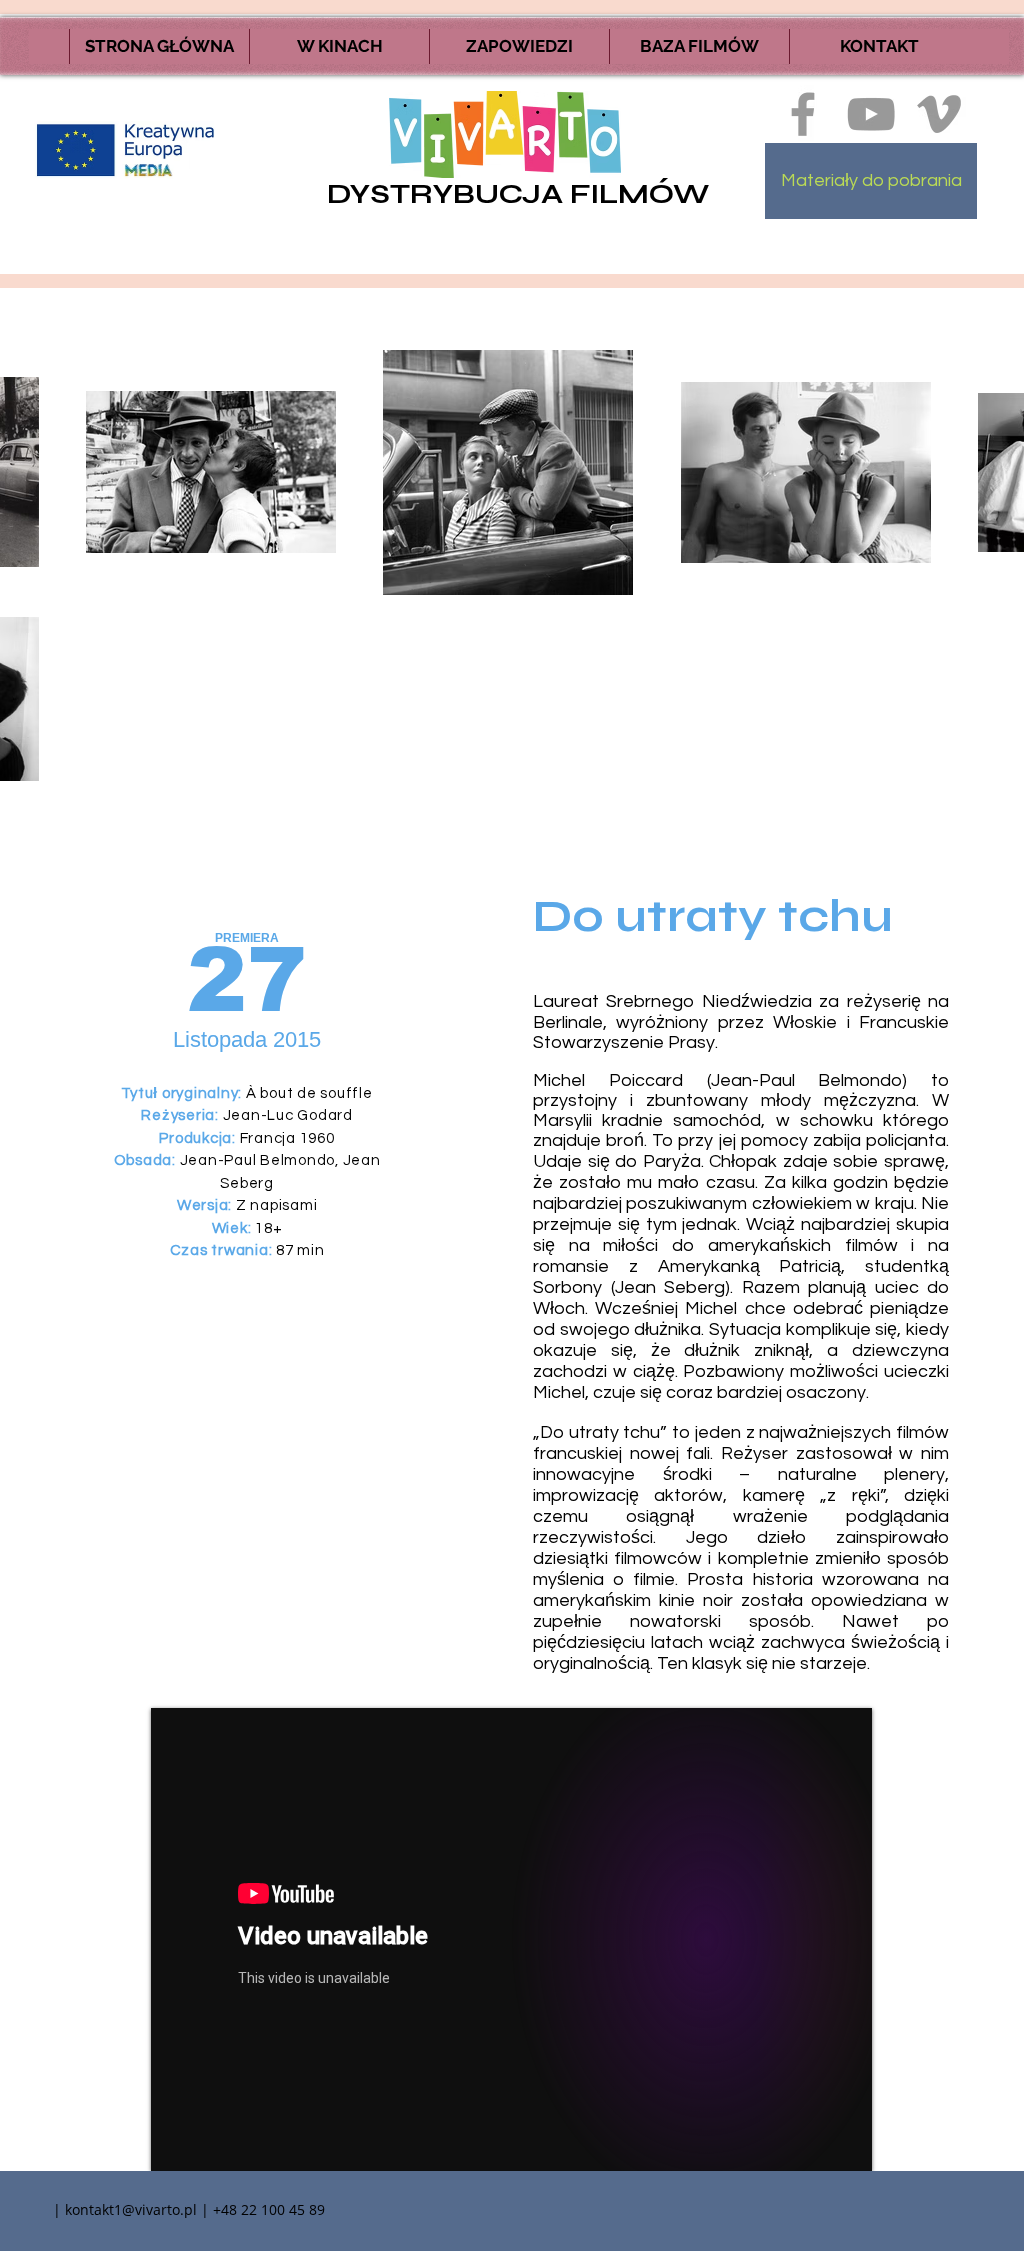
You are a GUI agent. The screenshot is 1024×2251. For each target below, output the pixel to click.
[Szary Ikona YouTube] (871, 114)
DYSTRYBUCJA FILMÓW (518, 194)
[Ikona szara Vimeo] (939, 114)
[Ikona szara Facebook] (803, 114)
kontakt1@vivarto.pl (131, 2209)
